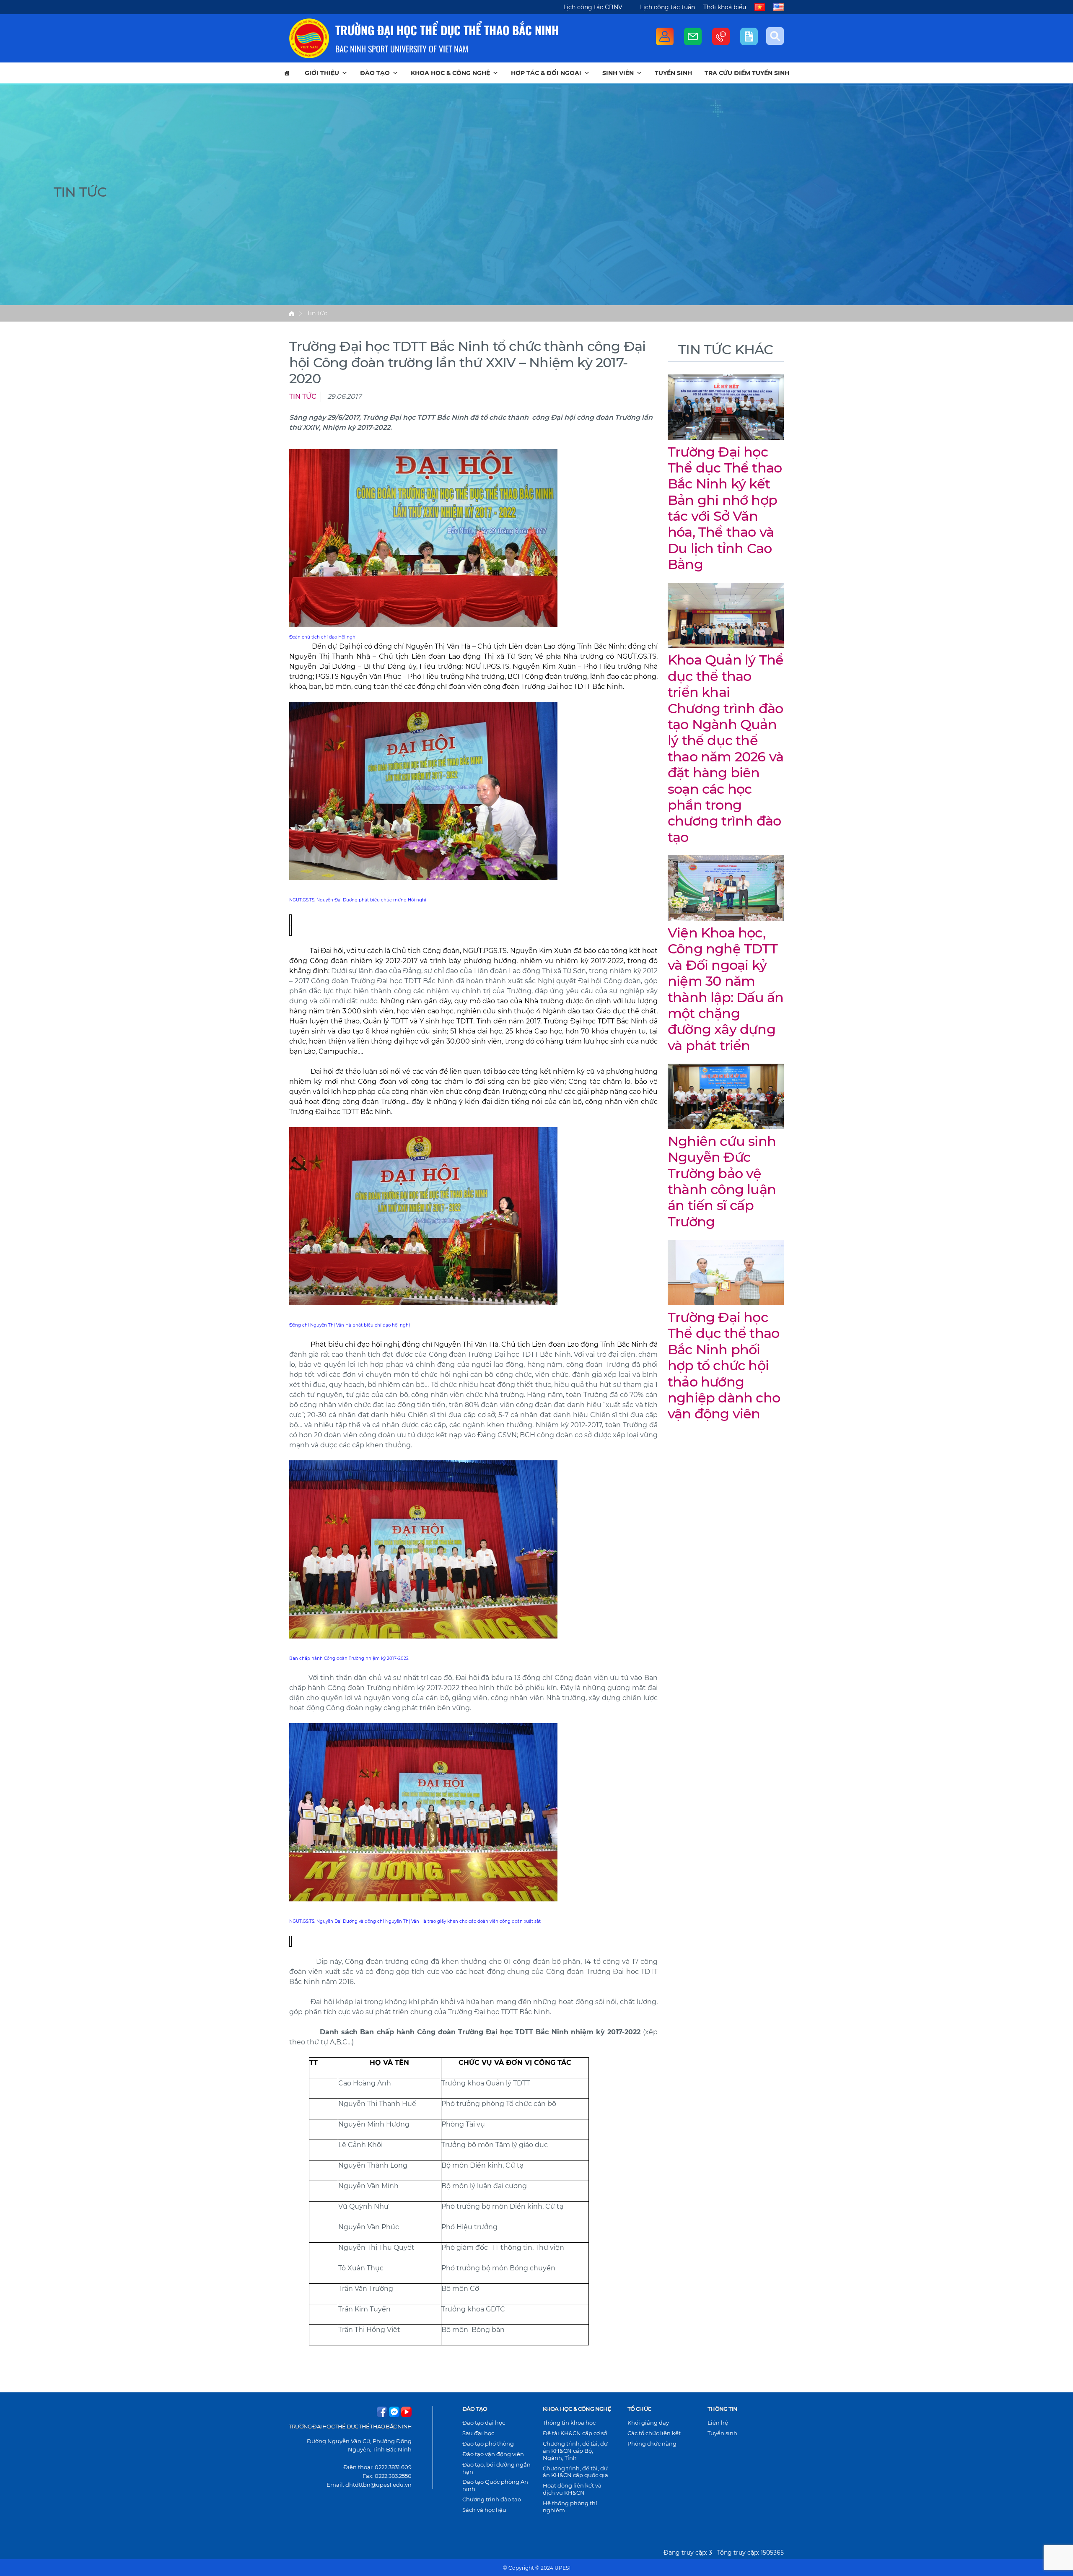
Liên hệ (718, 2423)
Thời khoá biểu (725, 7)
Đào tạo (375, 73)
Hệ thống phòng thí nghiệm (570, 2507)
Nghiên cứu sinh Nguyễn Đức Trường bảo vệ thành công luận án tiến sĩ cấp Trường (722, 1181)
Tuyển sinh (673, 73)
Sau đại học (478, 2433)
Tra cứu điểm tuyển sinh (747, 73)
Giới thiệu (322, 73)
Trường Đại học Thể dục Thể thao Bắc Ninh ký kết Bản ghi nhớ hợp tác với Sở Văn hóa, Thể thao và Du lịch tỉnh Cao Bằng (725, 508)
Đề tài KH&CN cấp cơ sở (575, 2433)
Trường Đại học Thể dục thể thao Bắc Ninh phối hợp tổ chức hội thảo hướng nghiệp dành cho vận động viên (724, 1365)
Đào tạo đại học (484, 2423)
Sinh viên (618, 73)
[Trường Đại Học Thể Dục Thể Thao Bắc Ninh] (309, 38)
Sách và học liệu (484, 2510)
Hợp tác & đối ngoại (546, 73)
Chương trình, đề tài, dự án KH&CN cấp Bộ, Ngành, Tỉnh (575, 2451)
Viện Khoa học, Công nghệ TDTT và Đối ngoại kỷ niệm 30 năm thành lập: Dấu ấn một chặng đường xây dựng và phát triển (726, 989)
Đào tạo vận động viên (493, 2454)
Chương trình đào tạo (492, 2499)
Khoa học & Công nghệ (450, 73)
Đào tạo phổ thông (488, 2444)
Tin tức (317, 313)
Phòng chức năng (652, 2444)
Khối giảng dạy (648, 2423)
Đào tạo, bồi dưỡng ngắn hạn (496, 2468)
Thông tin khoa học (569, 2423)
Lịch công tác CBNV (593, 7)
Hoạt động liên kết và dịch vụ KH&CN (572, 2489)
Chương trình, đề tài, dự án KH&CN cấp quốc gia (575, 2472)
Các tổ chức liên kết (654, 2433)
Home (292, 314)
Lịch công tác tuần (667, 7)
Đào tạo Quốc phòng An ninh (495, 2485)
